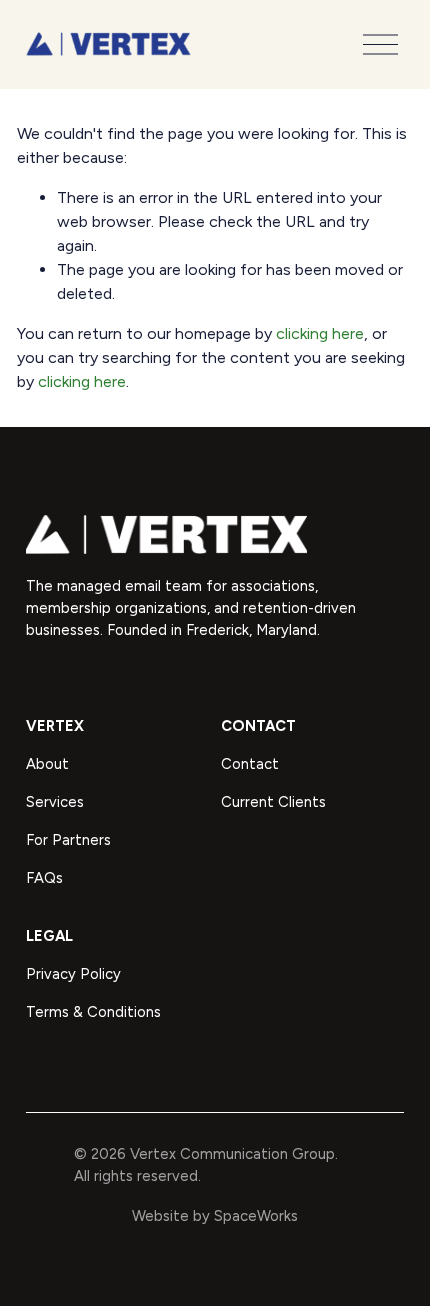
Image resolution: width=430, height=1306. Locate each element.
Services (55, 802)
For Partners (68, 840)
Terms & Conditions (93, 1012)
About (47, 764)
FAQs (44, 878)
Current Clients (273, 802)
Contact (250, 764)
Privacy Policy (73, 974)
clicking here (320, 333)
